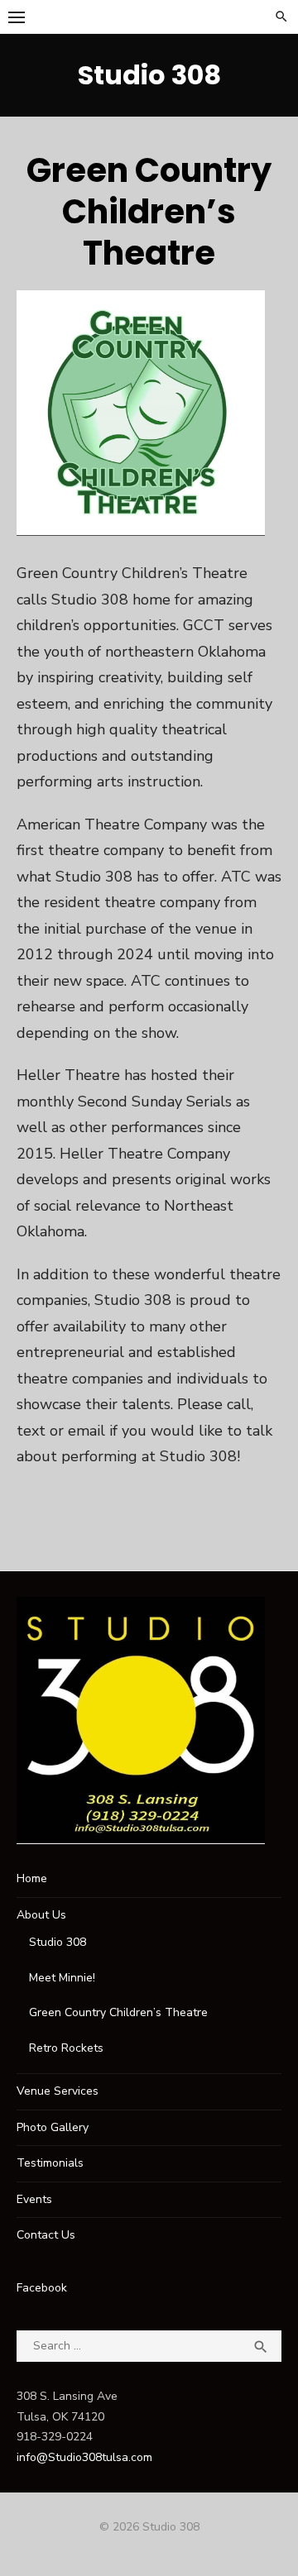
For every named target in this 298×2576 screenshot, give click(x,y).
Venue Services (58, 2091)
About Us (41, 1915)
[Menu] (17, 17)
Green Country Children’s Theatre (118, 2012)
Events (34, 2199)
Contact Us (46, 2235)
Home (32, 1878)
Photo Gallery (53, 2127)
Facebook (42, 2288)
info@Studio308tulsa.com (84, 2457)
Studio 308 (149, 75)
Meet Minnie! (62, 1978)
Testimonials (50, 2163)
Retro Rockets (66, 2048)
